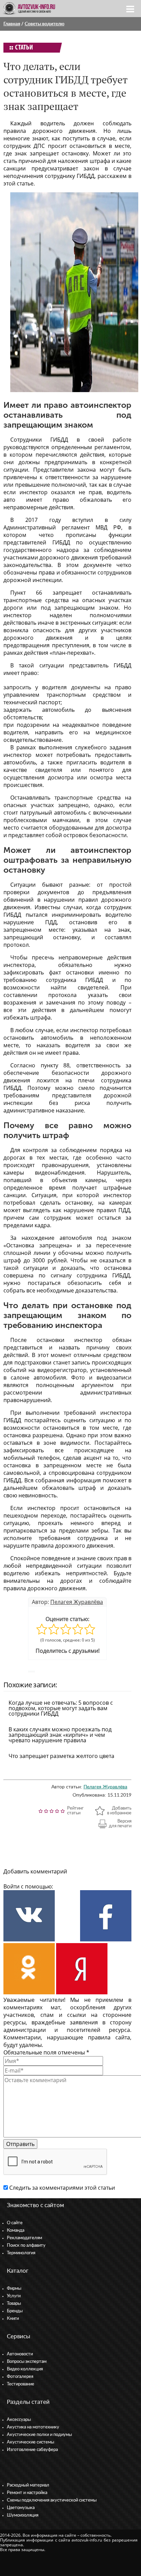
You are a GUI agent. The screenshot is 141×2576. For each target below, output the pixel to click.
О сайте (15, 2223)
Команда (16, 2231)
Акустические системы (30, 2442)
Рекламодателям (24, 2238)
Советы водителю (44, 24)
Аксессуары (19, 2420)
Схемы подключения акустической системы (52, 2500)
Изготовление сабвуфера (32, 2450)
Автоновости (20, 2354)
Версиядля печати (120, 1824)
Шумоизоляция (23, 2515)
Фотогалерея (20, 2377)
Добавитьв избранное (119, 1811)
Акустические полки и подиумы (39, 2435)
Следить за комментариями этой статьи (62, 2188)
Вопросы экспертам (27, 2362)
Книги (13, 2319)
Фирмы (14, 2289)
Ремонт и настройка (27, 2493)
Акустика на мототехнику (33, 2427)
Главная (12, 24)
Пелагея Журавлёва (77, 1602)
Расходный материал (28, 2485)
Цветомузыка (21, 2508)
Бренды (15, 2311)
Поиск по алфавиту (26, 2246)
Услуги (14, 2296)
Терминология (21, 2253)
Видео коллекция (25, 2369)
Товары (14, 2304)
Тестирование (21, 2384)
